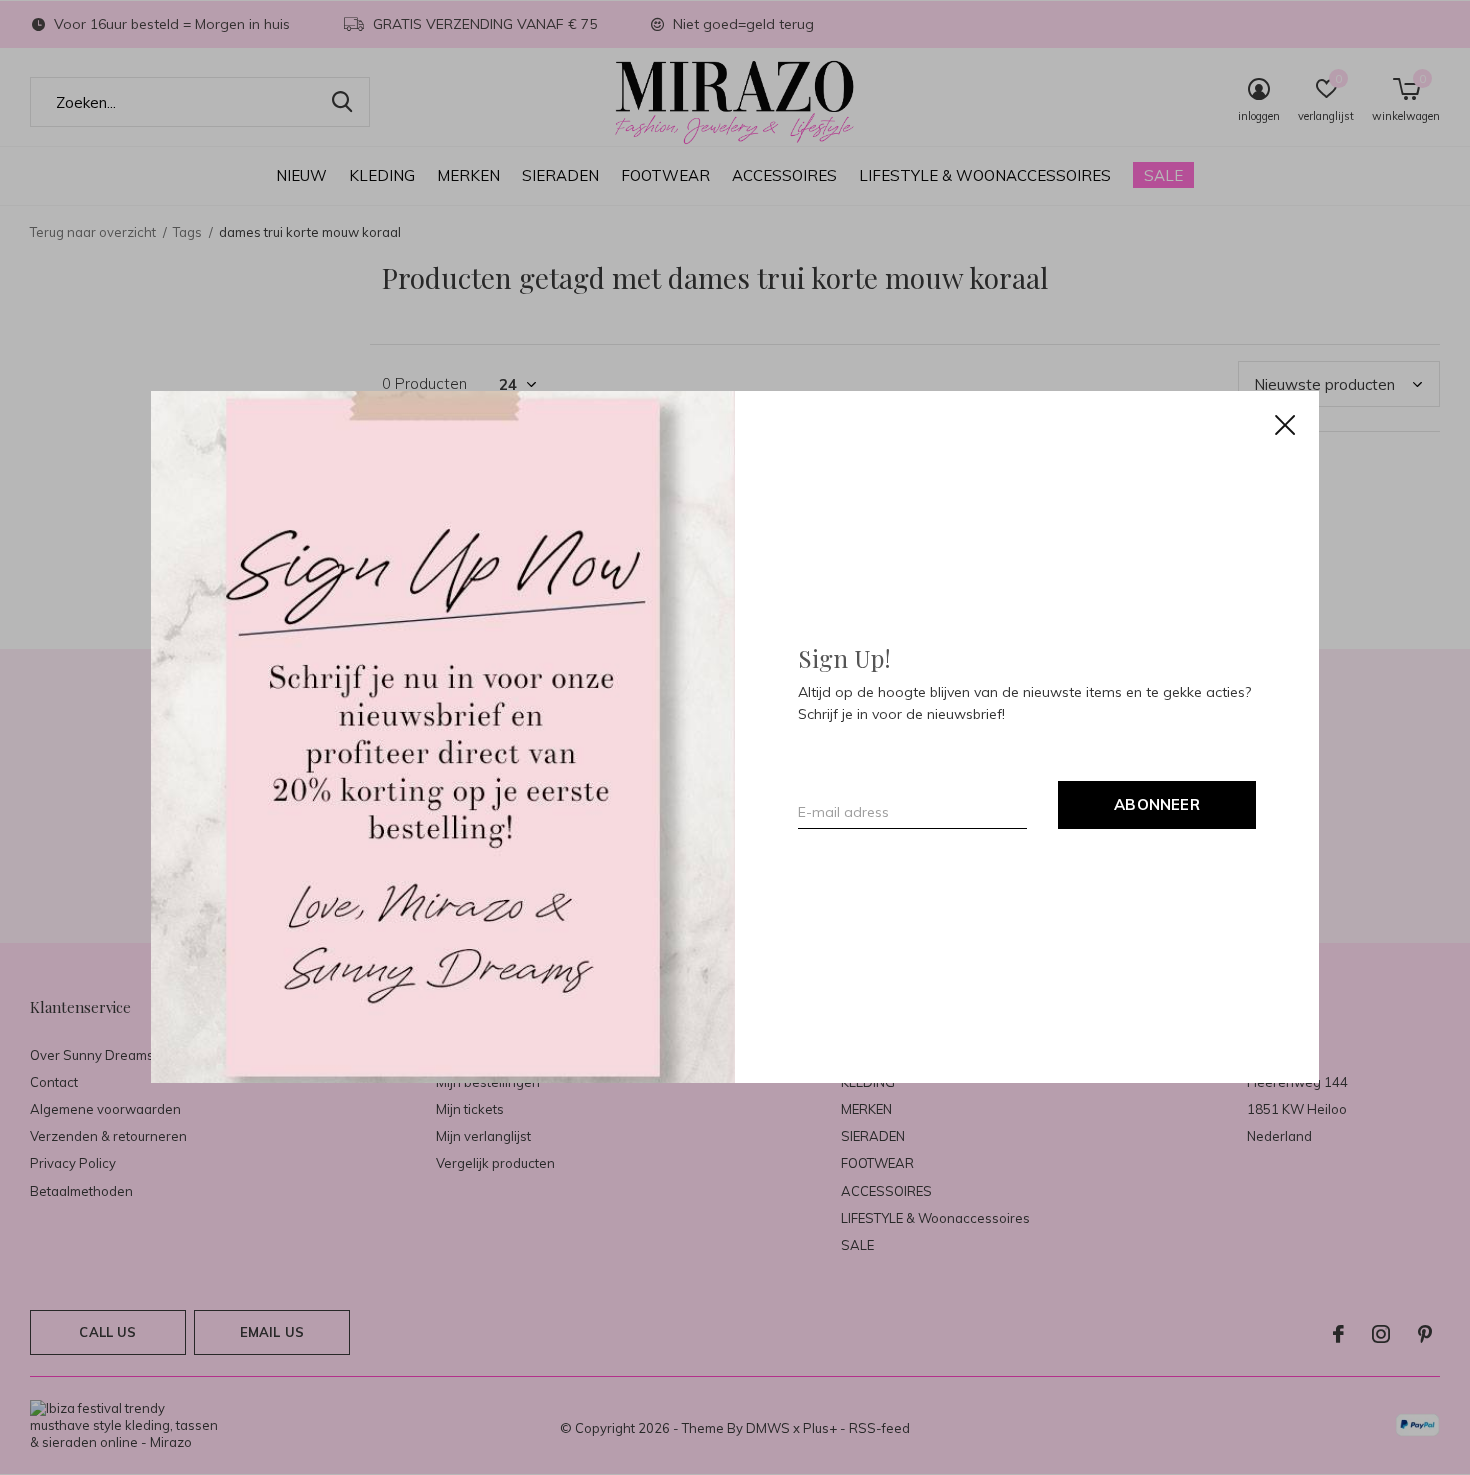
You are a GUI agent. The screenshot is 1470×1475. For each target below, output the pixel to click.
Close (1285, 425)
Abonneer (1157, 805)
